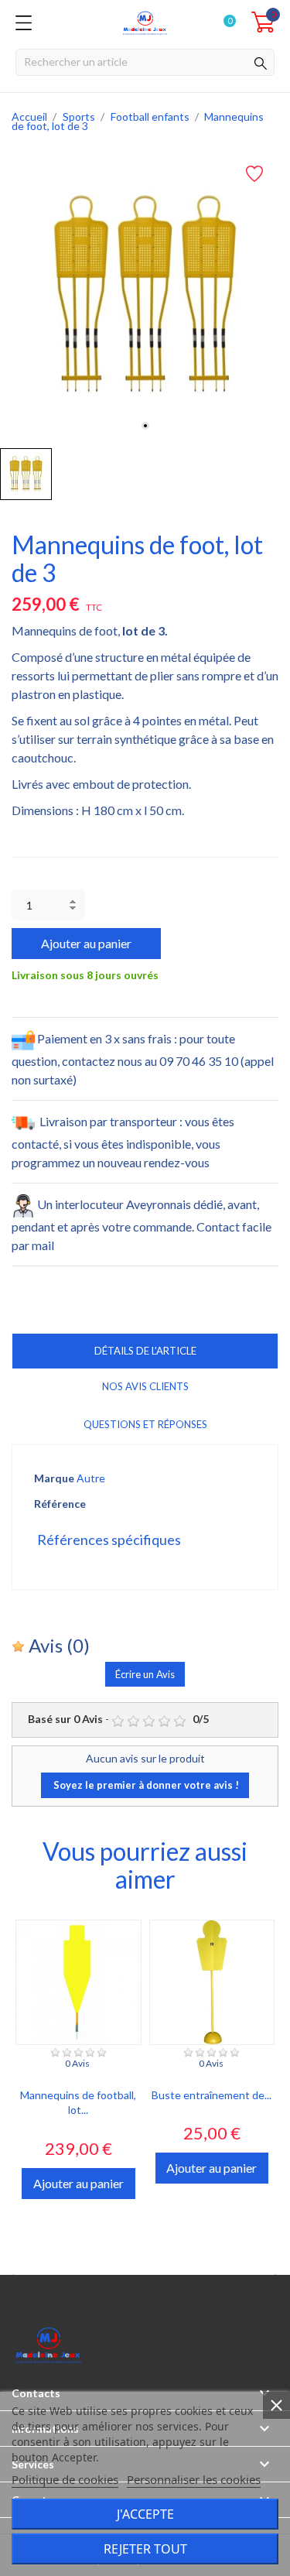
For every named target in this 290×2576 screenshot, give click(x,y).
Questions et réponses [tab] (145, 1424)
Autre (91, 1478)
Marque (54, 1478)
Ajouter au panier (86, 943)
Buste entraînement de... (212, 2095)
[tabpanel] (145, 295)
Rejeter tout (145, 2549)
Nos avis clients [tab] (145, 1386)
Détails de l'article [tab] (145, 1351)
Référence (60, 1504)
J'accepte (145, 2514)
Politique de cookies (65, 2479)
